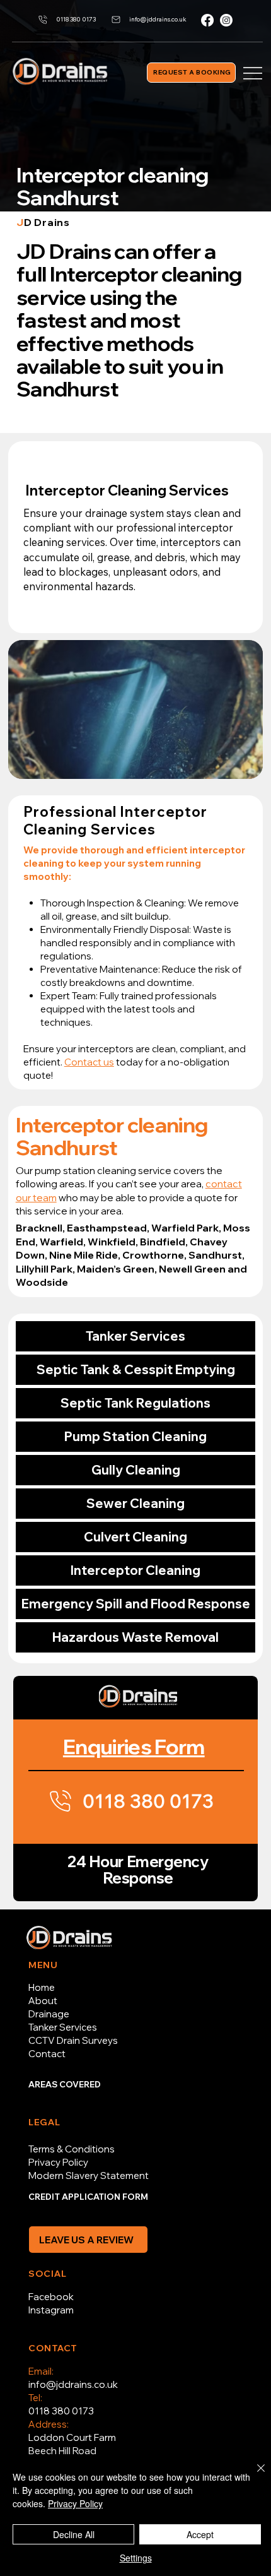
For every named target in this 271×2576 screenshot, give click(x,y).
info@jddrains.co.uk (73, 2384)
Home (42, 1987)
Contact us (89, 1062)
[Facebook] (207, 20)
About (43, 2001)
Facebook (51, 2297)
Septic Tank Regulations (135, 1403)
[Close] (253, 2476)
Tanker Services (135, 1336)
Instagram (51, 2310)
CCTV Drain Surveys (73, 2040)
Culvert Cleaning (135, 1537)
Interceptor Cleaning (135, 1570)
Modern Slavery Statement (89, 2175)
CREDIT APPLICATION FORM (88, 2197)
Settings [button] (136, 2558)
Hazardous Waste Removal (135, 1637)
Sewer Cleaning (135, 1503)
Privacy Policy (58, 2162)
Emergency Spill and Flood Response (136, 1604)
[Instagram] (226, 20)
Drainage (49, 2014)
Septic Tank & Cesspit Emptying (136, 1369)
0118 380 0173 (61, 2411)
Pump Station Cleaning (135, 1436)
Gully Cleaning (136, 1470)
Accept (200, 2534)
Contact (47, 2054)
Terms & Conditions (72, 2149)
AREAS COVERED (65, 2084)
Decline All (74, 2534)
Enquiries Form (134, 1746)
